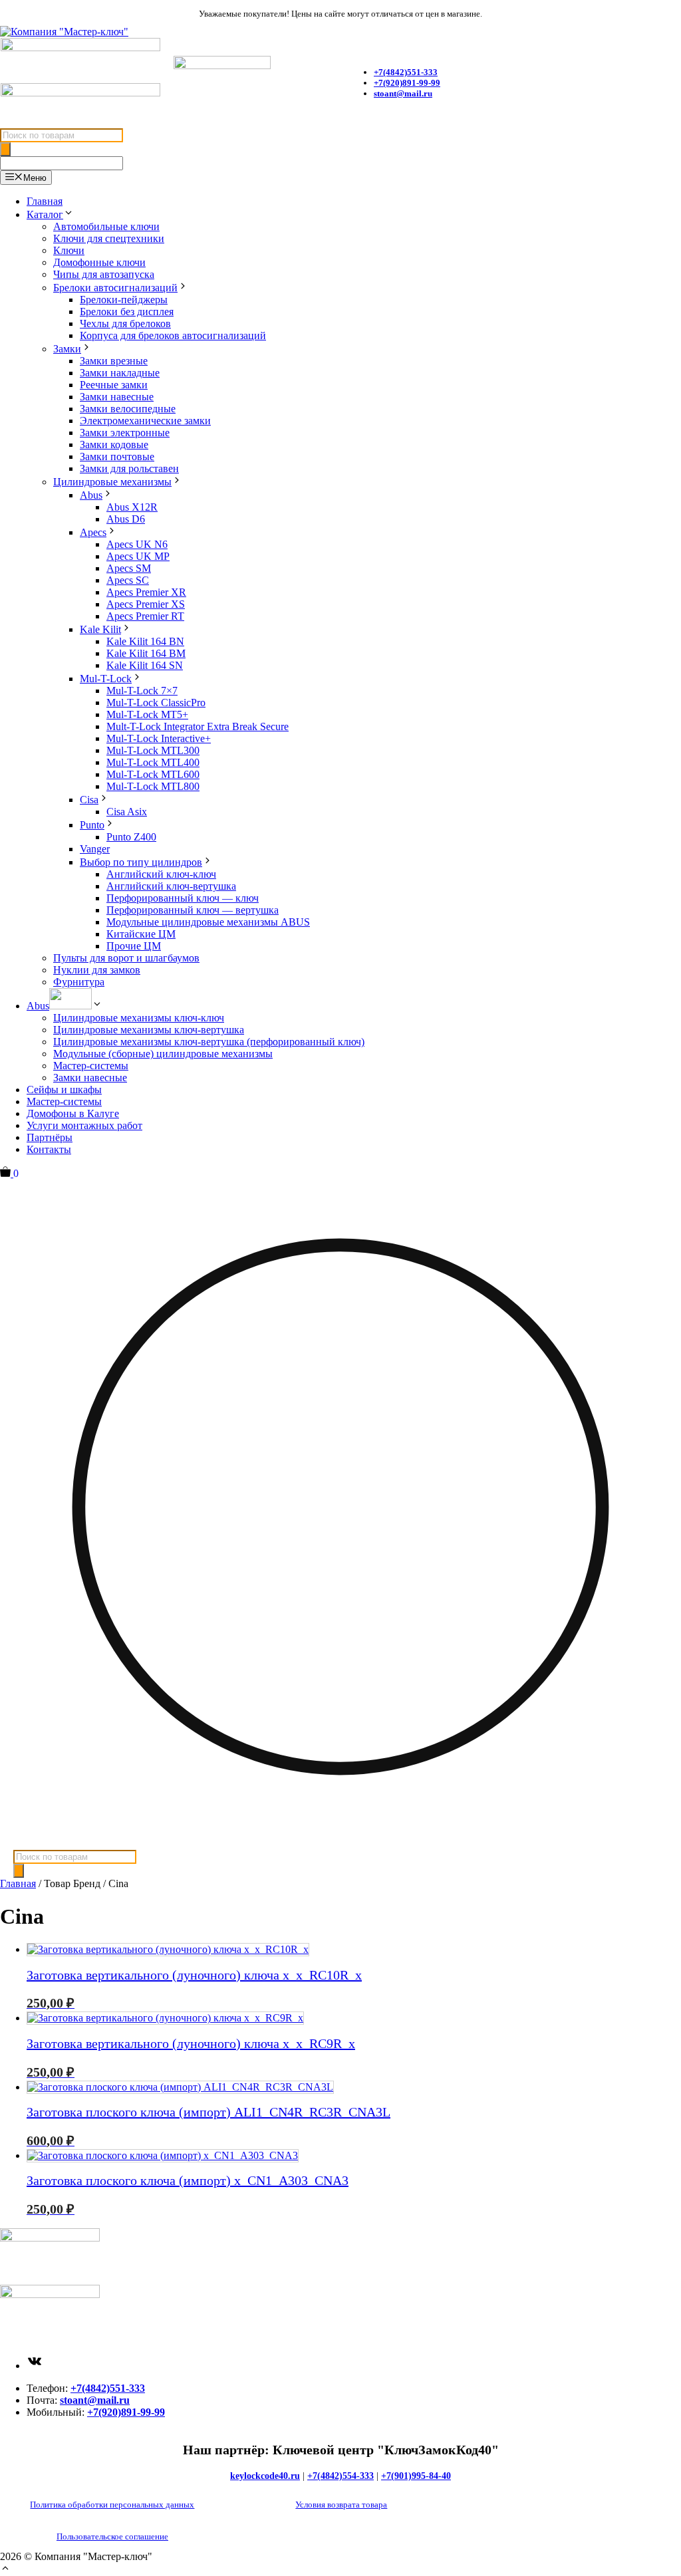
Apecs (93, 532)
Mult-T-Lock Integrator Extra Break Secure (198, 726)
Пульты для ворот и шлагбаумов (126, 958)
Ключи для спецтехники (109, 238)
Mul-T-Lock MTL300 (153, 750)
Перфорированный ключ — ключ (183, 898)
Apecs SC (128, 580)
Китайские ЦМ (141, 934)
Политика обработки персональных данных (112, 2505)
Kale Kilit (100, 629)
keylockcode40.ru (265, 2476)
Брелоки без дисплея (127, 312)
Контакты (49, 1149)
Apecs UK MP (138, 556)
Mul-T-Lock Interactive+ (159, 738)
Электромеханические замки (145, 421)
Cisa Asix (127, 812)
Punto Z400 (131, 837)
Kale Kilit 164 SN (145, 665)
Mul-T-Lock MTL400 (153, 762)
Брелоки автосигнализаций (115, 288)
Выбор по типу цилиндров (141, 862)
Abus (91, 495)
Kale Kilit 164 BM (146, 653)
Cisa (89, 800)
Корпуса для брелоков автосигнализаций (173, 335)
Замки (67, 349)
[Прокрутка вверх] (5, 2570)
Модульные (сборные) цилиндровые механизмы (163, 1054)
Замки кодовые (114, 445)
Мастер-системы (91, 1066)
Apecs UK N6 (137, 544)
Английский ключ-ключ (161, 874)
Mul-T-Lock (106, 679)
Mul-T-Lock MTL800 (153, 786)
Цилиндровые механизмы (112, 482)
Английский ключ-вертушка (171, 886)
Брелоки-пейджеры (124, 300)
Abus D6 (126, 519)
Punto (92, 825)
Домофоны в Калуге (73, 1113)
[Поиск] (5, 149)
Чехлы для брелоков (125, 323)
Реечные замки (114, 385)
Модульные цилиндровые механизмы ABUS (208, 922)
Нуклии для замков (97, 970)
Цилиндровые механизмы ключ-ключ (139, 1018)
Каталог (45, 214)
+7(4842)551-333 (108, 2388)
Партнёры (50, 1137)
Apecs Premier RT (145, 616)
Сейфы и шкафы (64, 1090)
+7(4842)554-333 (340, 2476)
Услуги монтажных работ (84, 1125)
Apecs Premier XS (146, 604)
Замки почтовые (117, 456)
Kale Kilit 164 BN (145, 641)
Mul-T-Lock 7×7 (142, 691)
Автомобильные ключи (106, 226)
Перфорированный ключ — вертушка (193, 910)
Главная (45, 201)
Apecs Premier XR (146, 592)
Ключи (69, 250)
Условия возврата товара (341, 2505)
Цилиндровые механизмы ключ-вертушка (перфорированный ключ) (209, 1042)
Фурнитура (79, 982)
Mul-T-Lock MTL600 (153, 774)
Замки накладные (120, 373)
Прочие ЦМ (134, 946)
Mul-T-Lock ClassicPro (156, 703)
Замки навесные (117, 397)
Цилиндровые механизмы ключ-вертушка (149, 1030)
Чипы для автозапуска (104, 274)
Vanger (95, 849)
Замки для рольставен (129, 468)
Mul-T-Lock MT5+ (147, 714)
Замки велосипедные (128, 409)
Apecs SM (129, 568)
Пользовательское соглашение (112, 2536)
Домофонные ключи (99, 262)
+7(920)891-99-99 (407, 83)
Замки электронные (125, 433)
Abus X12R (132, 507)
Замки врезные (114, 361)
